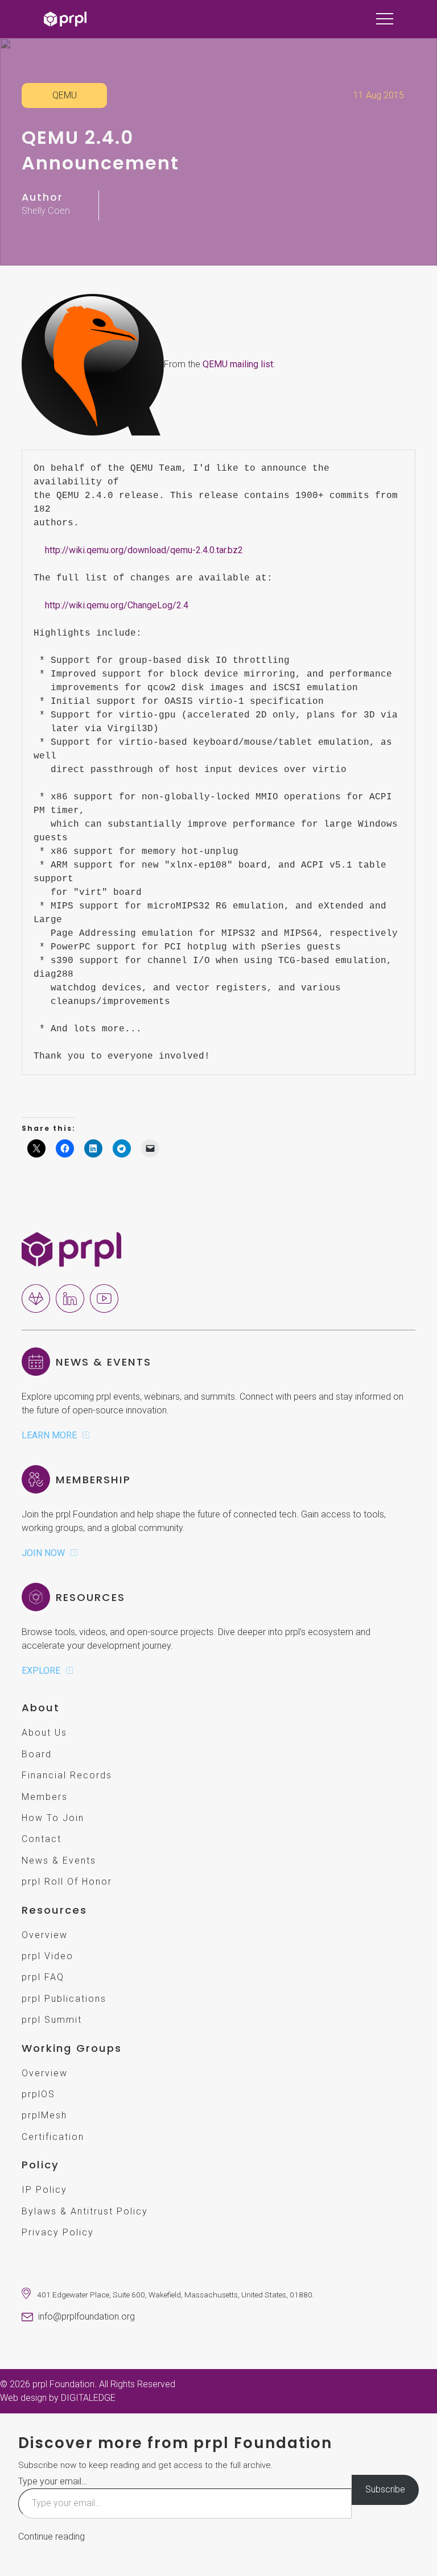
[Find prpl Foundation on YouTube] (104, 1298)
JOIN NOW (43, 1553)
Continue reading (51, 2536)
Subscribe (385, 2489)
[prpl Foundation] (71, 1249)
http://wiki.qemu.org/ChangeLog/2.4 (117, 605)
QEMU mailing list (238, 364)
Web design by (58, 2398)
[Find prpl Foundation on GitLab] (36, 1298)
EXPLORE (41, 1671)
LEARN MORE (49, 1435)
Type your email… (53, 2481)
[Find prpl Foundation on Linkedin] (70, 1298)
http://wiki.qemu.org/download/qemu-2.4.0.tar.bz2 (144, 550)
